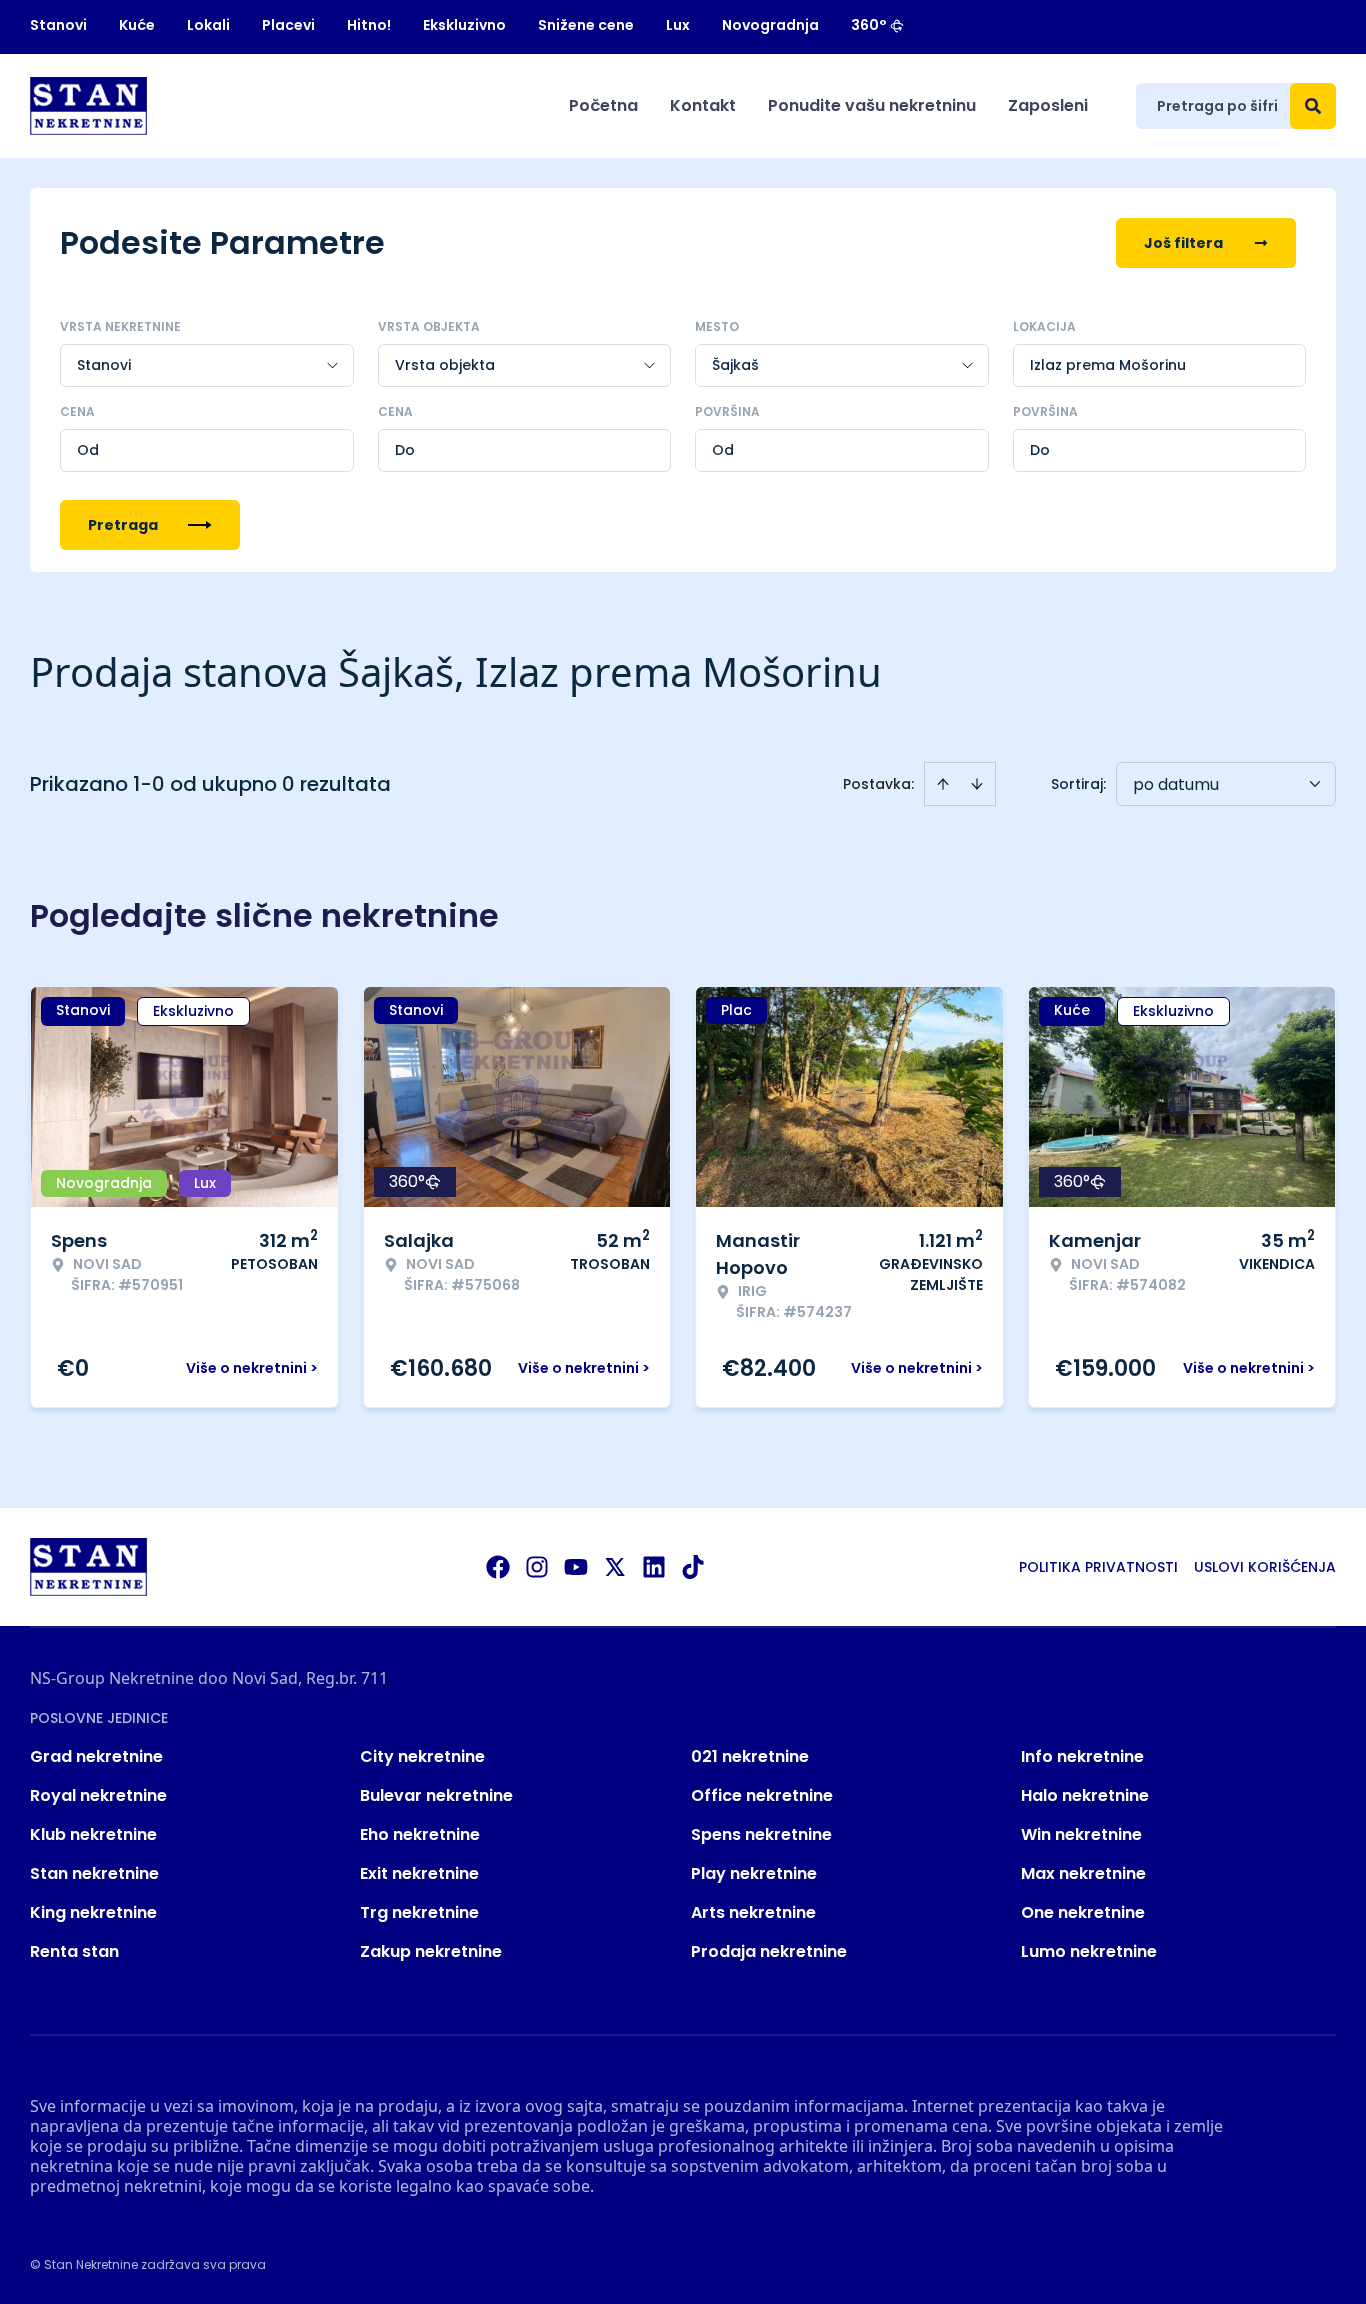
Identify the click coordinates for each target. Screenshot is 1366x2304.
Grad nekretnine (96, 1756)
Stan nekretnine (94, 1873)
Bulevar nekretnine (436, 1795)
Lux (678, 25)
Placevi (288, 25)
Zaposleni (1048, 105)
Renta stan (74, 1951)
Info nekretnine (1082, 1756)
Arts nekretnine (753, 1912)
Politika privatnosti (1098, 1567)
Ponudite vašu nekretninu (872, 105)
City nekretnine (422, 1756)
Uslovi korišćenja (1265, 1567)
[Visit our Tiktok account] (693, 1567)
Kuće (137, 25)
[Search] (1313, 106)
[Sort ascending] (943, 784)
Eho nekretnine (420, 1834)
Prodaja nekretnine (769, 1951)
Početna (603, 105)
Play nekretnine (754, 1873)
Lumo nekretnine (1089, 1951)
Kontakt (703, 105)
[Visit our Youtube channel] (576, 1567)
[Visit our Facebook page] (498, 1567)
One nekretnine (1083, 1912)
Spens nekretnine (761, 1834)
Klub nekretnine (93, 1834)
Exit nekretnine (419, 1873)
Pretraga (123, 525)
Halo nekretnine (1085, 1795)
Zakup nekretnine (431, 1951)
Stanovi (58, 25)
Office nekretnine (762, 1795)
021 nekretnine (750, 1756)
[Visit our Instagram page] (537, 1567)
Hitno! (369, 25)
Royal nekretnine (98, 1795)
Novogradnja (770, 25)
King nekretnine (93, 1912)
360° (869, 25)
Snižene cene (586, 25)
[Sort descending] (977, 784)
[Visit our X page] (615, 1567)
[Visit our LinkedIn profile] (654, 1567)
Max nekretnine (1083, 1873)
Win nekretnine (1081, 1834)
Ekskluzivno (464, 25)
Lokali (208, 25)
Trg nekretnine (419, 1912)
